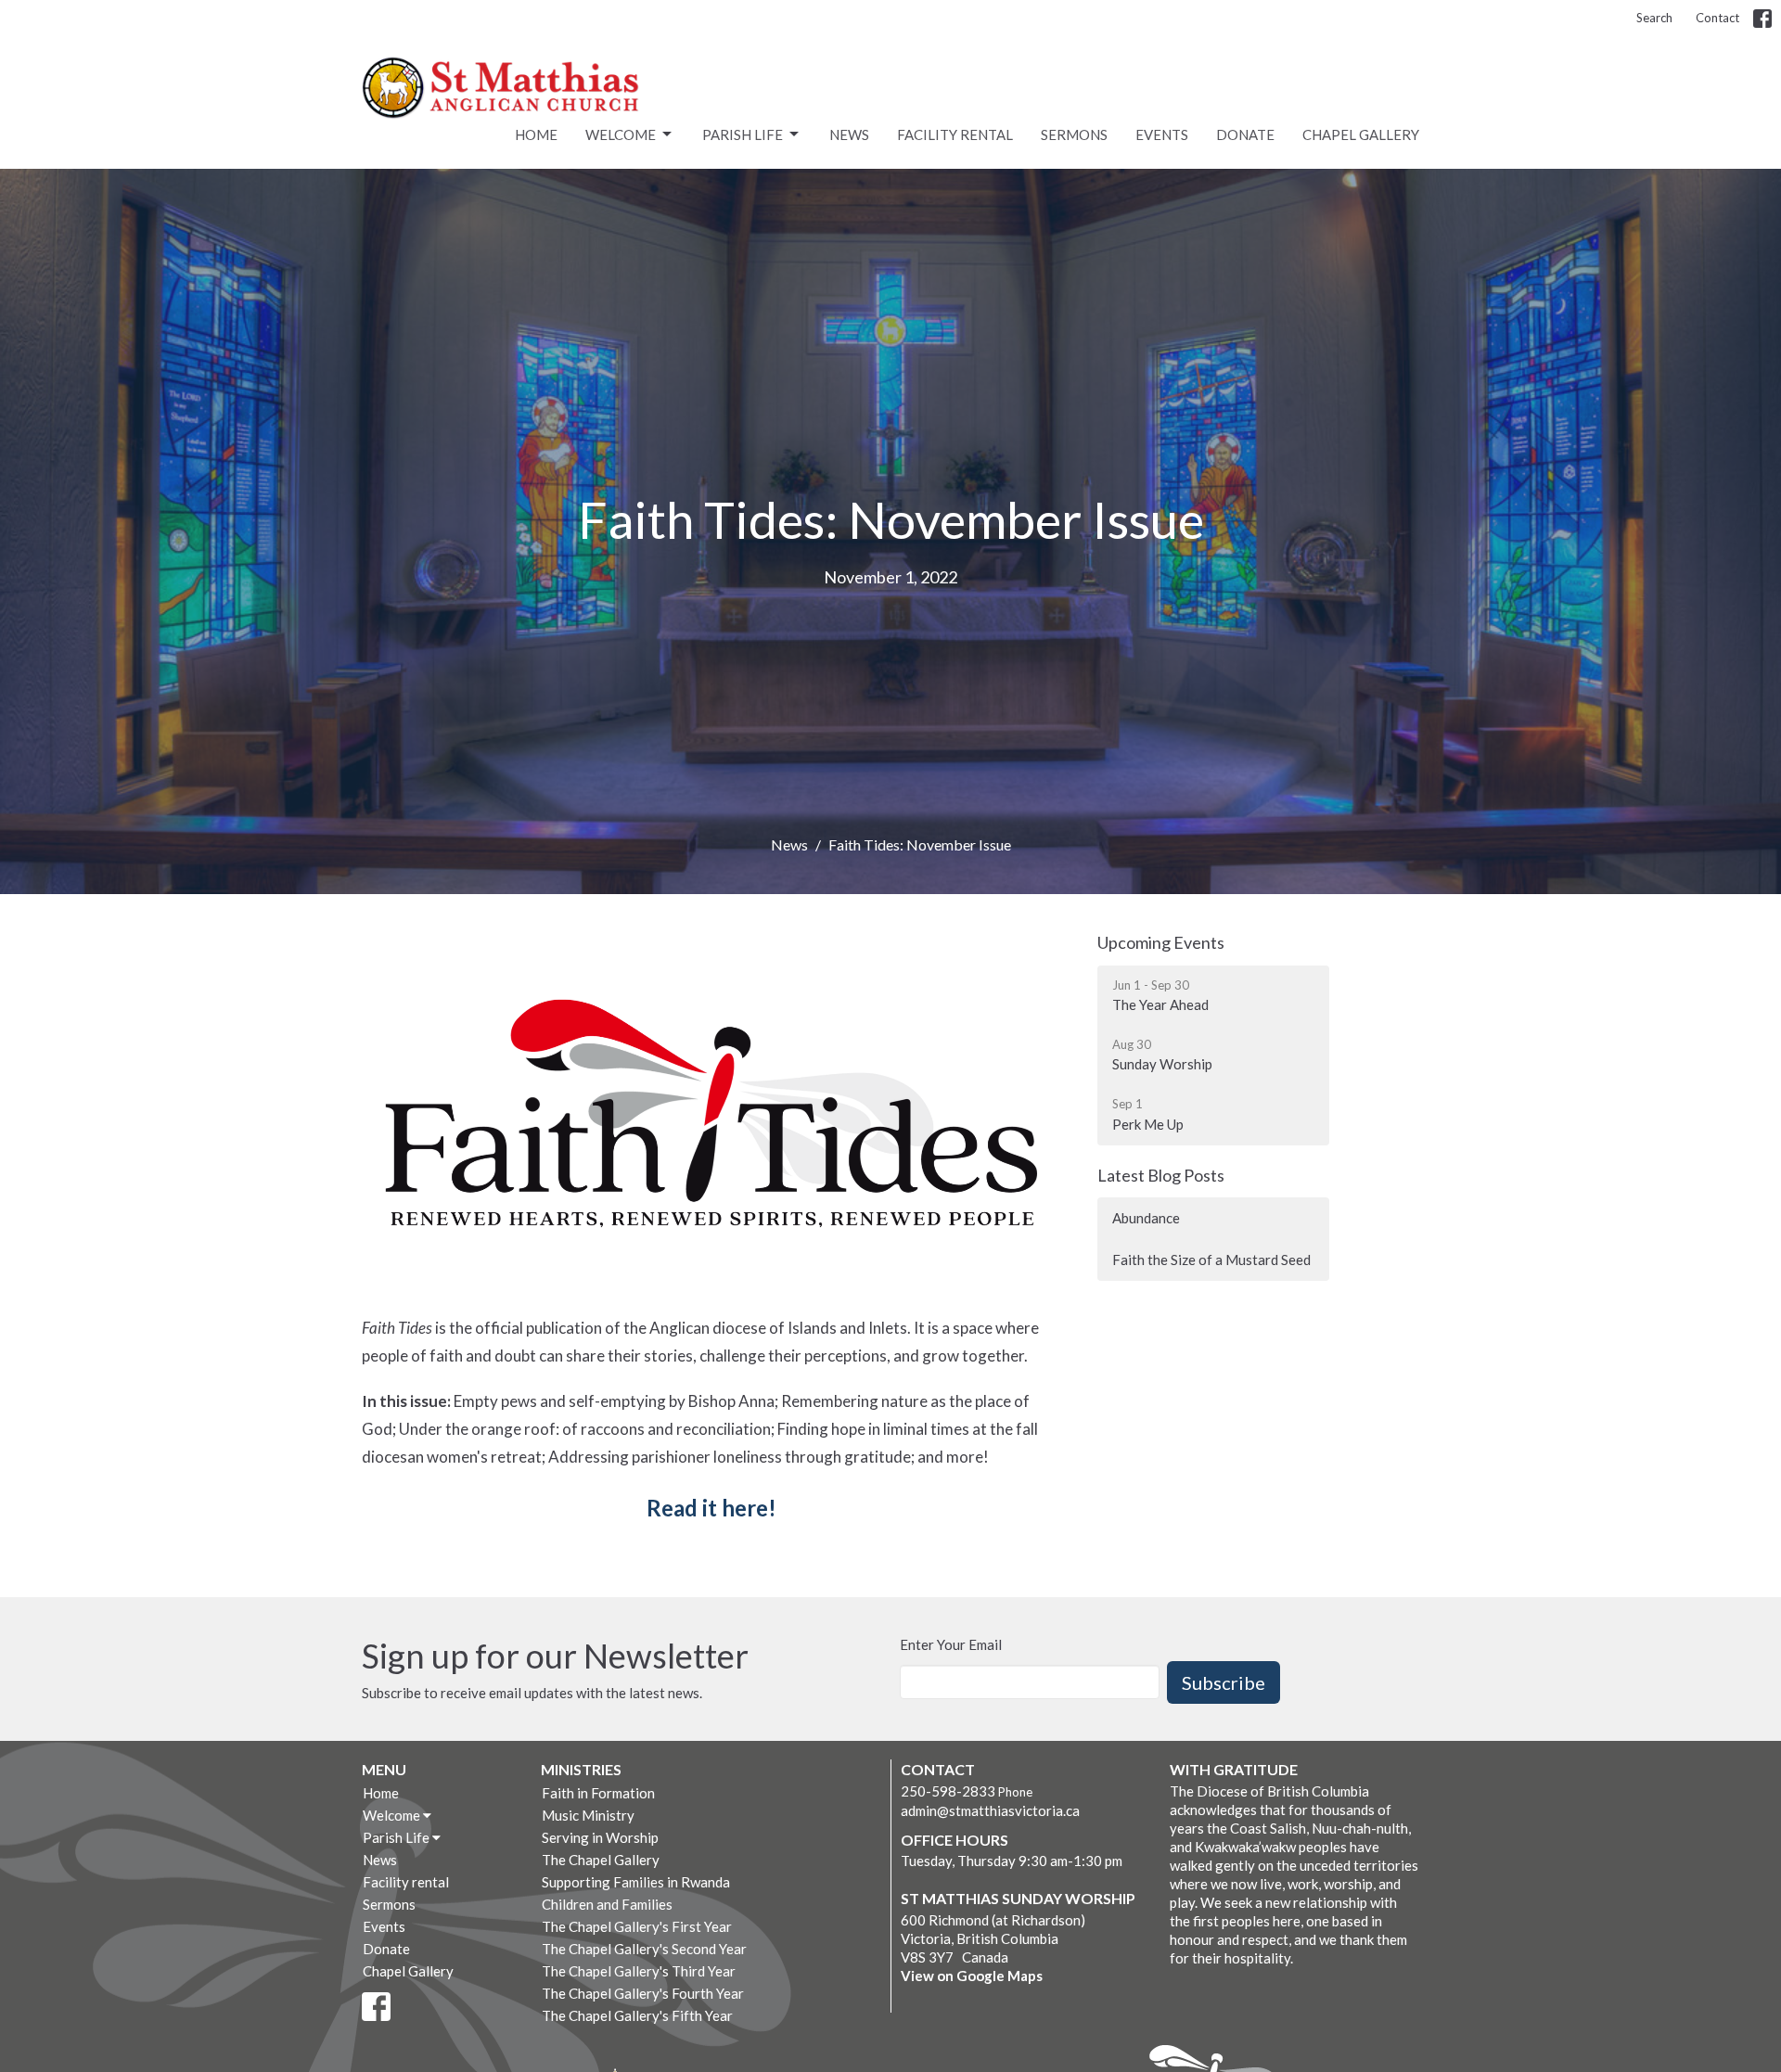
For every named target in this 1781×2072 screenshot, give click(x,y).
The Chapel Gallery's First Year (637, 1926)
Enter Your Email (951, 1644)
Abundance (1146, 1218)
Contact (1717, 18)
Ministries (581, 1769)
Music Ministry (588, 1815)
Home (536, 134)
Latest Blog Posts (1161, 1175)
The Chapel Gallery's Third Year (639, 1971)
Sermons (1074, 134)
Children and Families (607, 1904)
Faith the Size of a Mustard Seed (1211, 1260)
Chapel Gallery (1361, 134)
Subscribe (1224, 1682)
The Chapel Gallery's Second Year (644, 1949)
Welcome (621, 134)
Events (1162, 134)
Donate (1245, 134)
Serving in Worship (600, 1837)
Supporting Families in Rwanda (636, 1882)
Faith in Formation (598, 1793)
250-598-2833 (948, 1791)
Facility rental (955, 134)
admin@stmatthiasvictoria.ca (990, 1810)
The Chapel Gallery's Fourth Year (643, 1993)
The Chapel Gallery (601, 1860)
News (849, 134)
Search (1654, 18)
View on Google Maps (972, 1976)
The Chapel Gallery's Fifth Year (637, 2015)
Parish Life (743, 134)
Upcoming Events (1161, 942)
